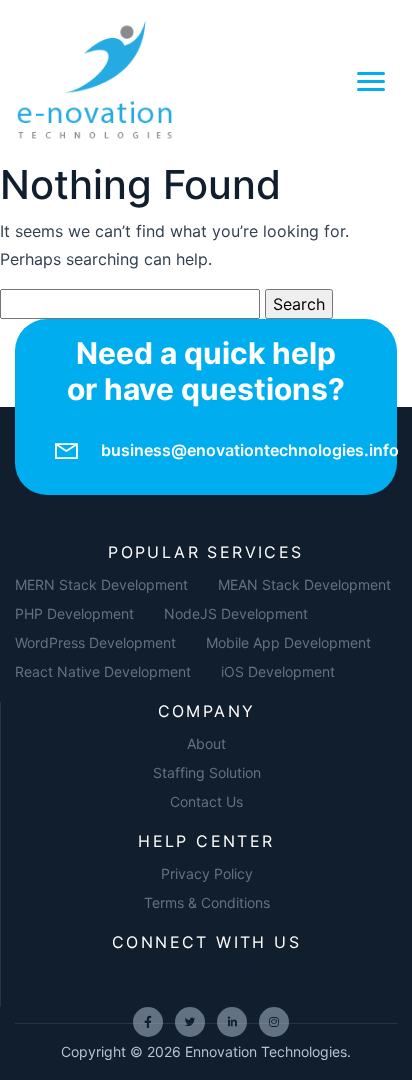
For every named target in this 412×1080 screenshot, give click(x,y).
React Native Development (103, 671)
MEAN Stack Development (304, 584)
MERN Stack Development (101, 584)
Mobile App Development (288, 642)
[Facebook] (148, 1022)
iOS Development (278, 671)
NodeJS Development (236, 613)
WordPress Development (95, 642)
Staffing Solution (207, 772)
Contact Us (206, 801)
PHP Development (74, 613)
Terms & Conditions (207, 902)
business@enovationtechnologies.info (250, 450)
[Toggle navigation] (371, 80)
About (206, 743)
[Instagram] (274, 1022)
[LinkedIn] (232, 1022)
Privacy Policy (207, 873)
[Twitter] (190, 1022)
